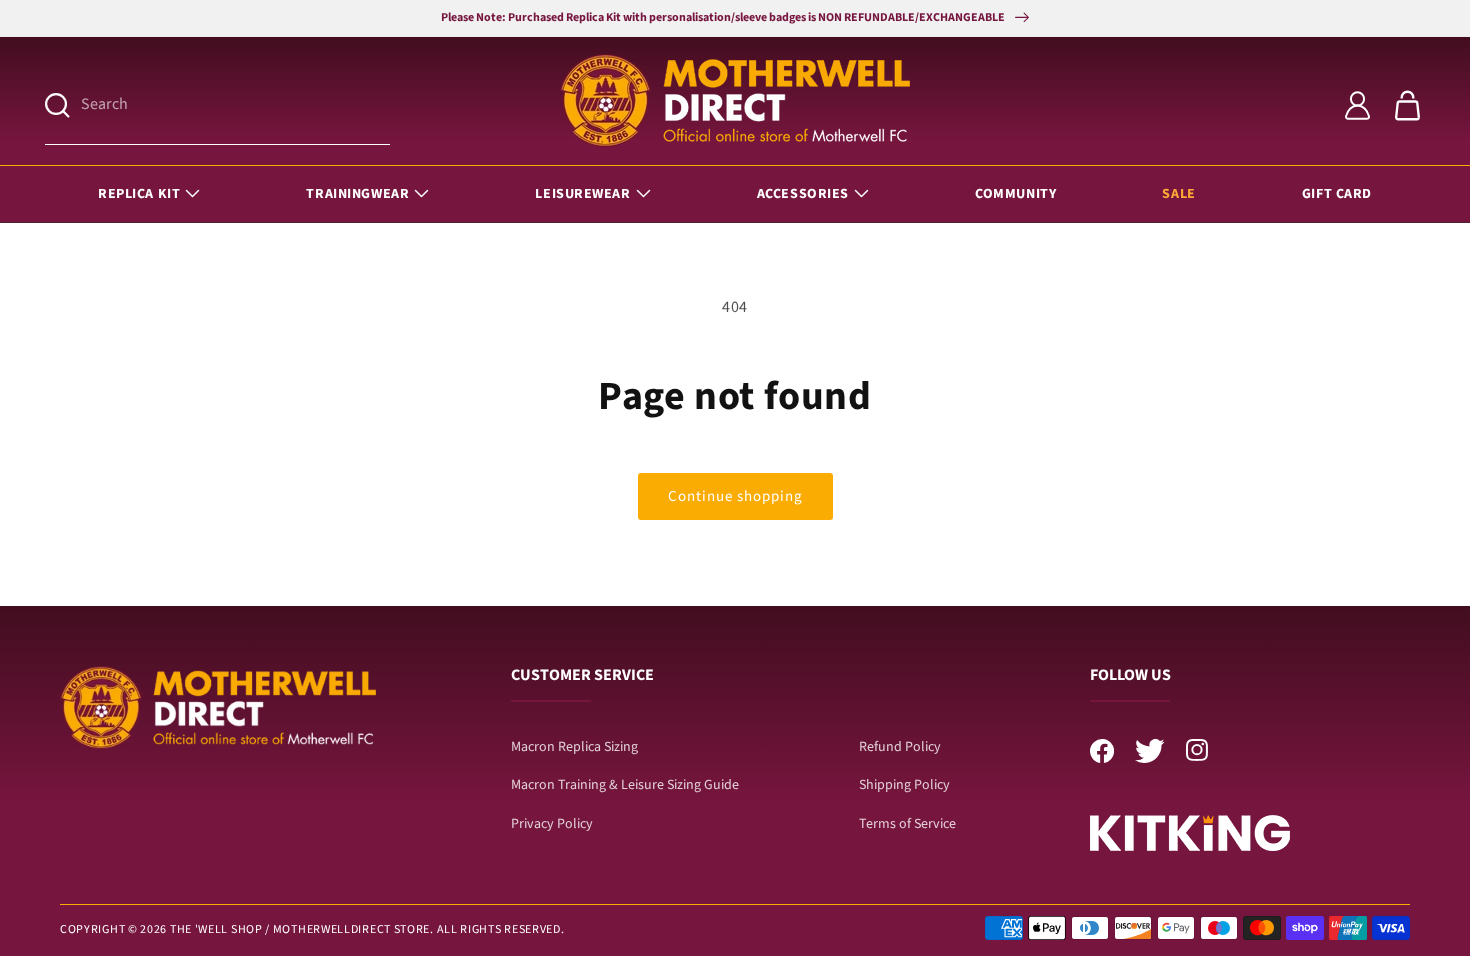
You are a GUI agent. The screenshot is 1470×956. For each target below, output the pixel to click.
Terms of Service (907, 824)
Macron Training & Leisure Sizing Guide (625, 785)
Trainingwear (357, 194)
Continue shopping (735, 496)
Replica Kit (139, 194)
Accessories (803, 194)
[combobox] (235, 105)
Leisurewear (582, 194)
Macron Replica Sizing (574, 747)
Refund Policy (900, 747)
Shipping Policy (904, 785)
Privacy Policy (552, 824)
